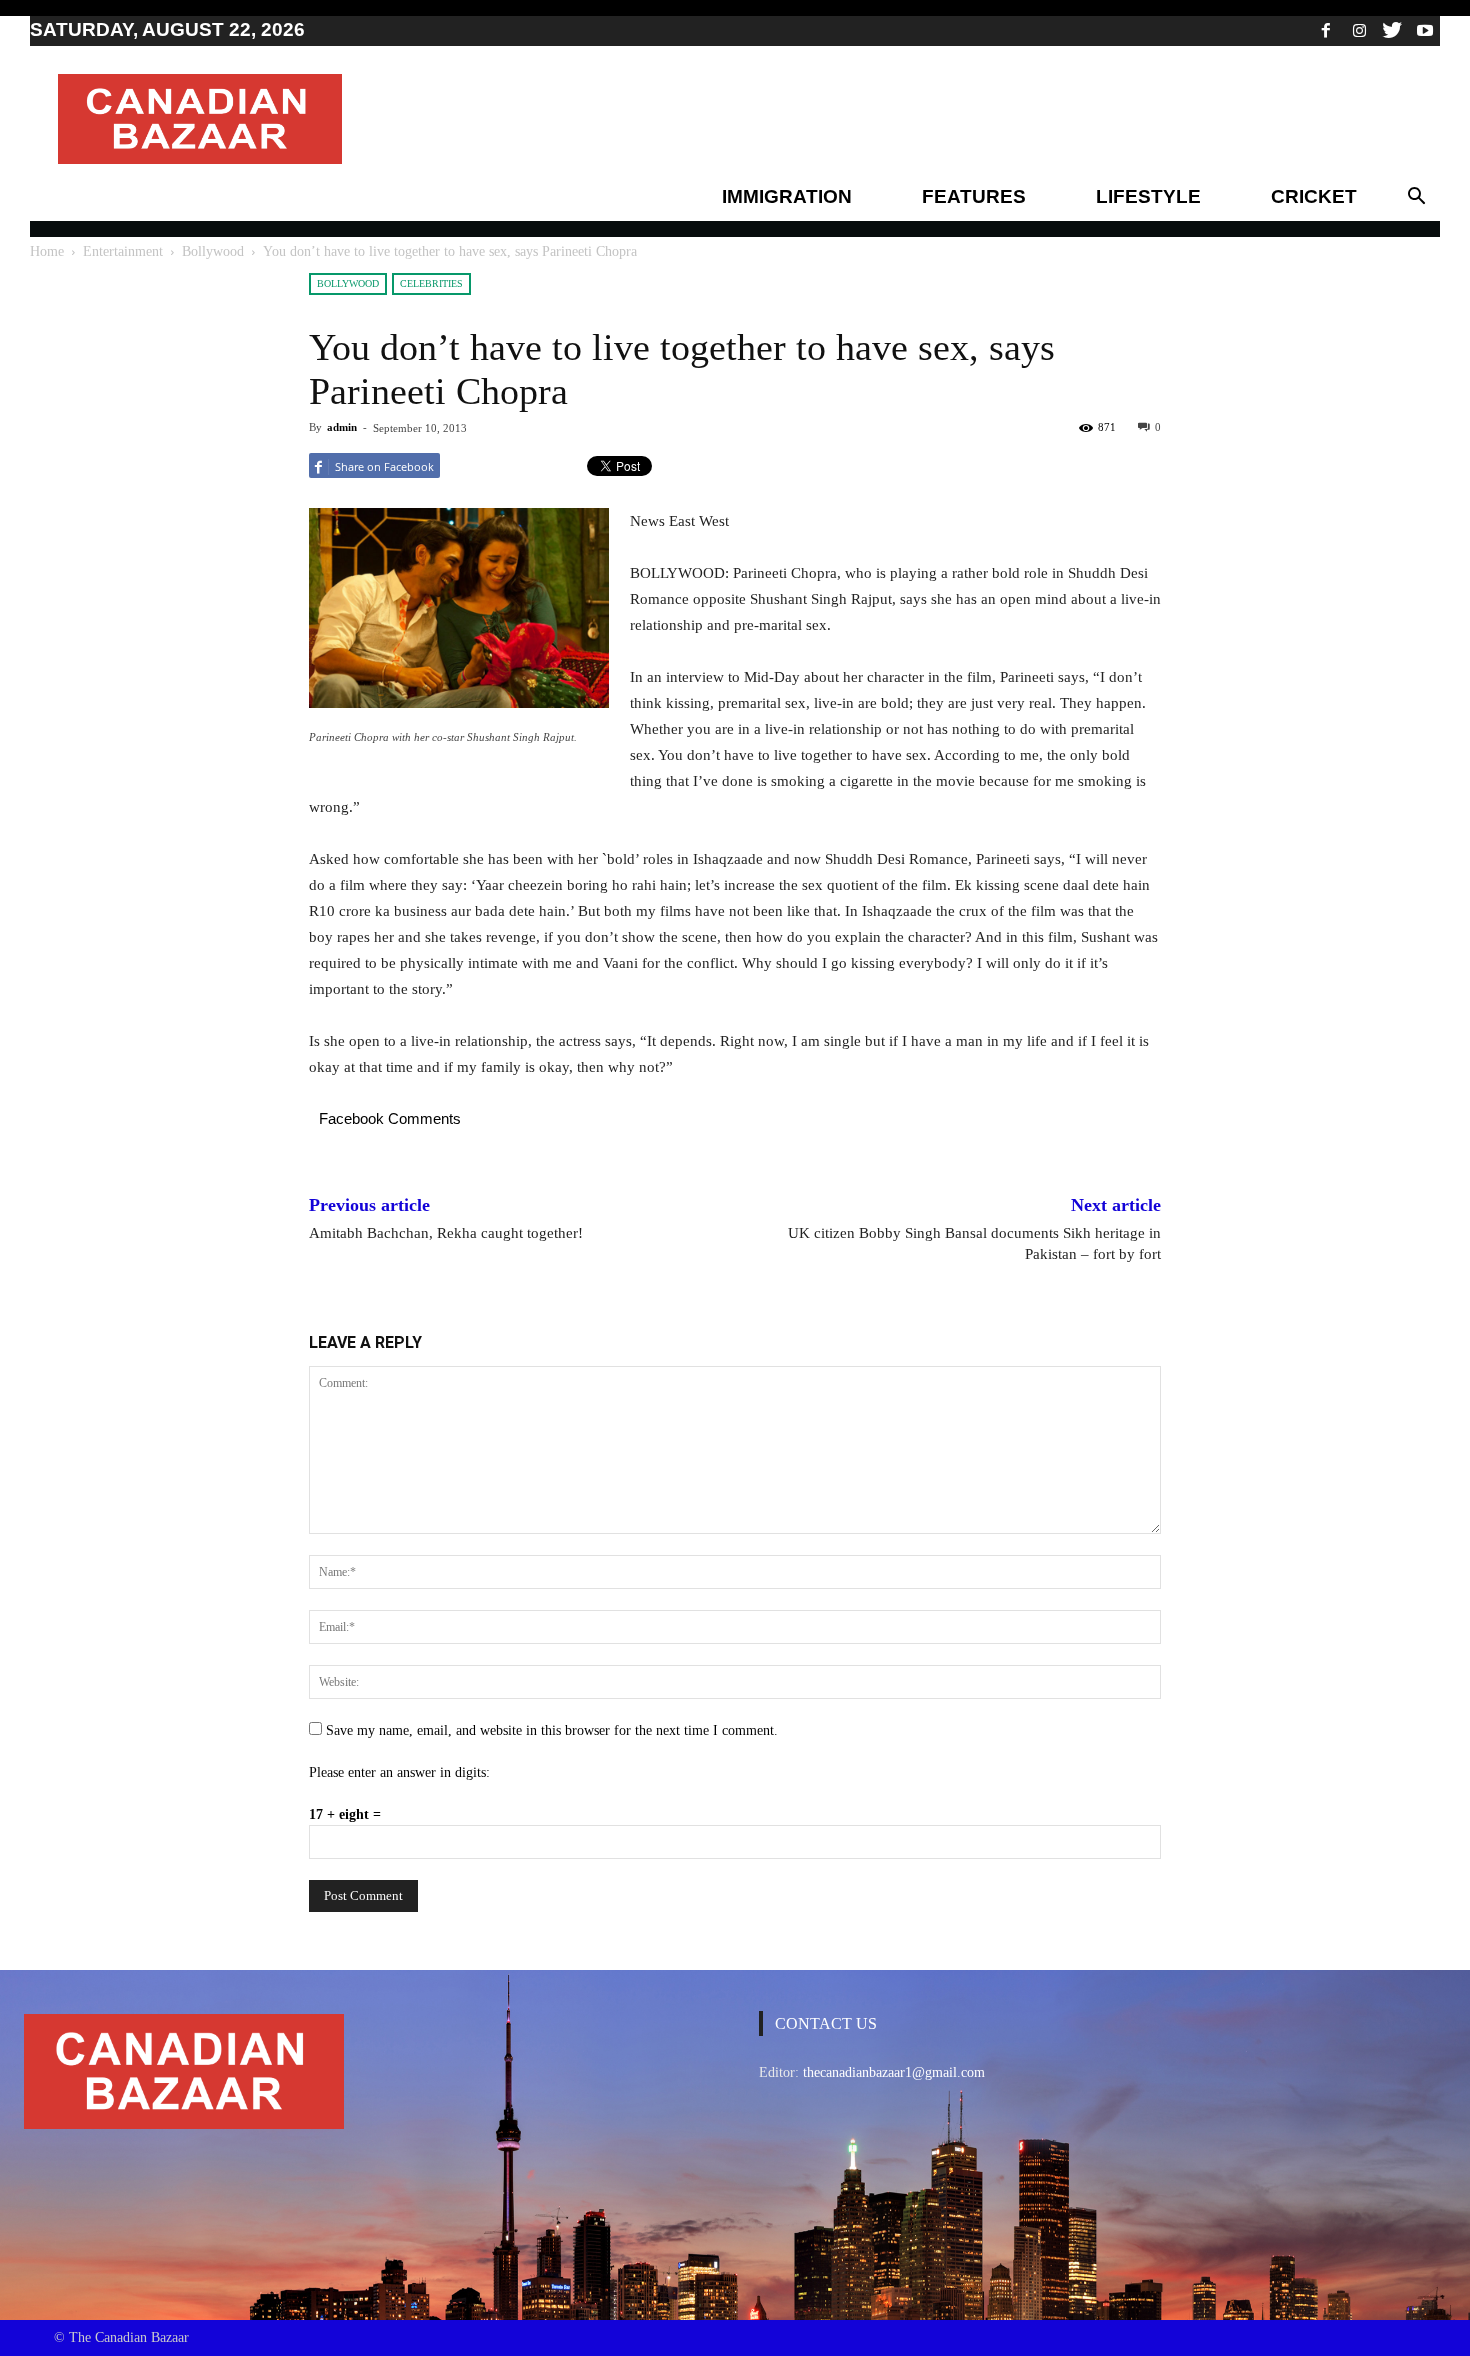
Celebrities (431, 283)
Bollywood (213, 251)
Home (47, 251)
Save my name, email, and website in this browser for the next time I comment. (552, 1730)
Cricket (1314, 196)
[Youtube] (1425, 30)
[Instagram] (1359, 30)
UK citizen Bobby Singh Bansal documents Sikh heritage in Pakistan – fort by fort (974, 1243)
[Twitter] (1392, 30)
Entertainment (123, 251)
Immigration (787, 196)
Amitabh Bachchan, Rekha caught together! (446, 1233)
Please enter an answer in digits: (399, 1772)
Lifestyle (1148, 196)
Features (974, 196)
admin (342, 427)
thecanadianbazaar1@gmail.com (894, 2072)
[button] (1416, 197)
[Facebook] (1326, 30)
